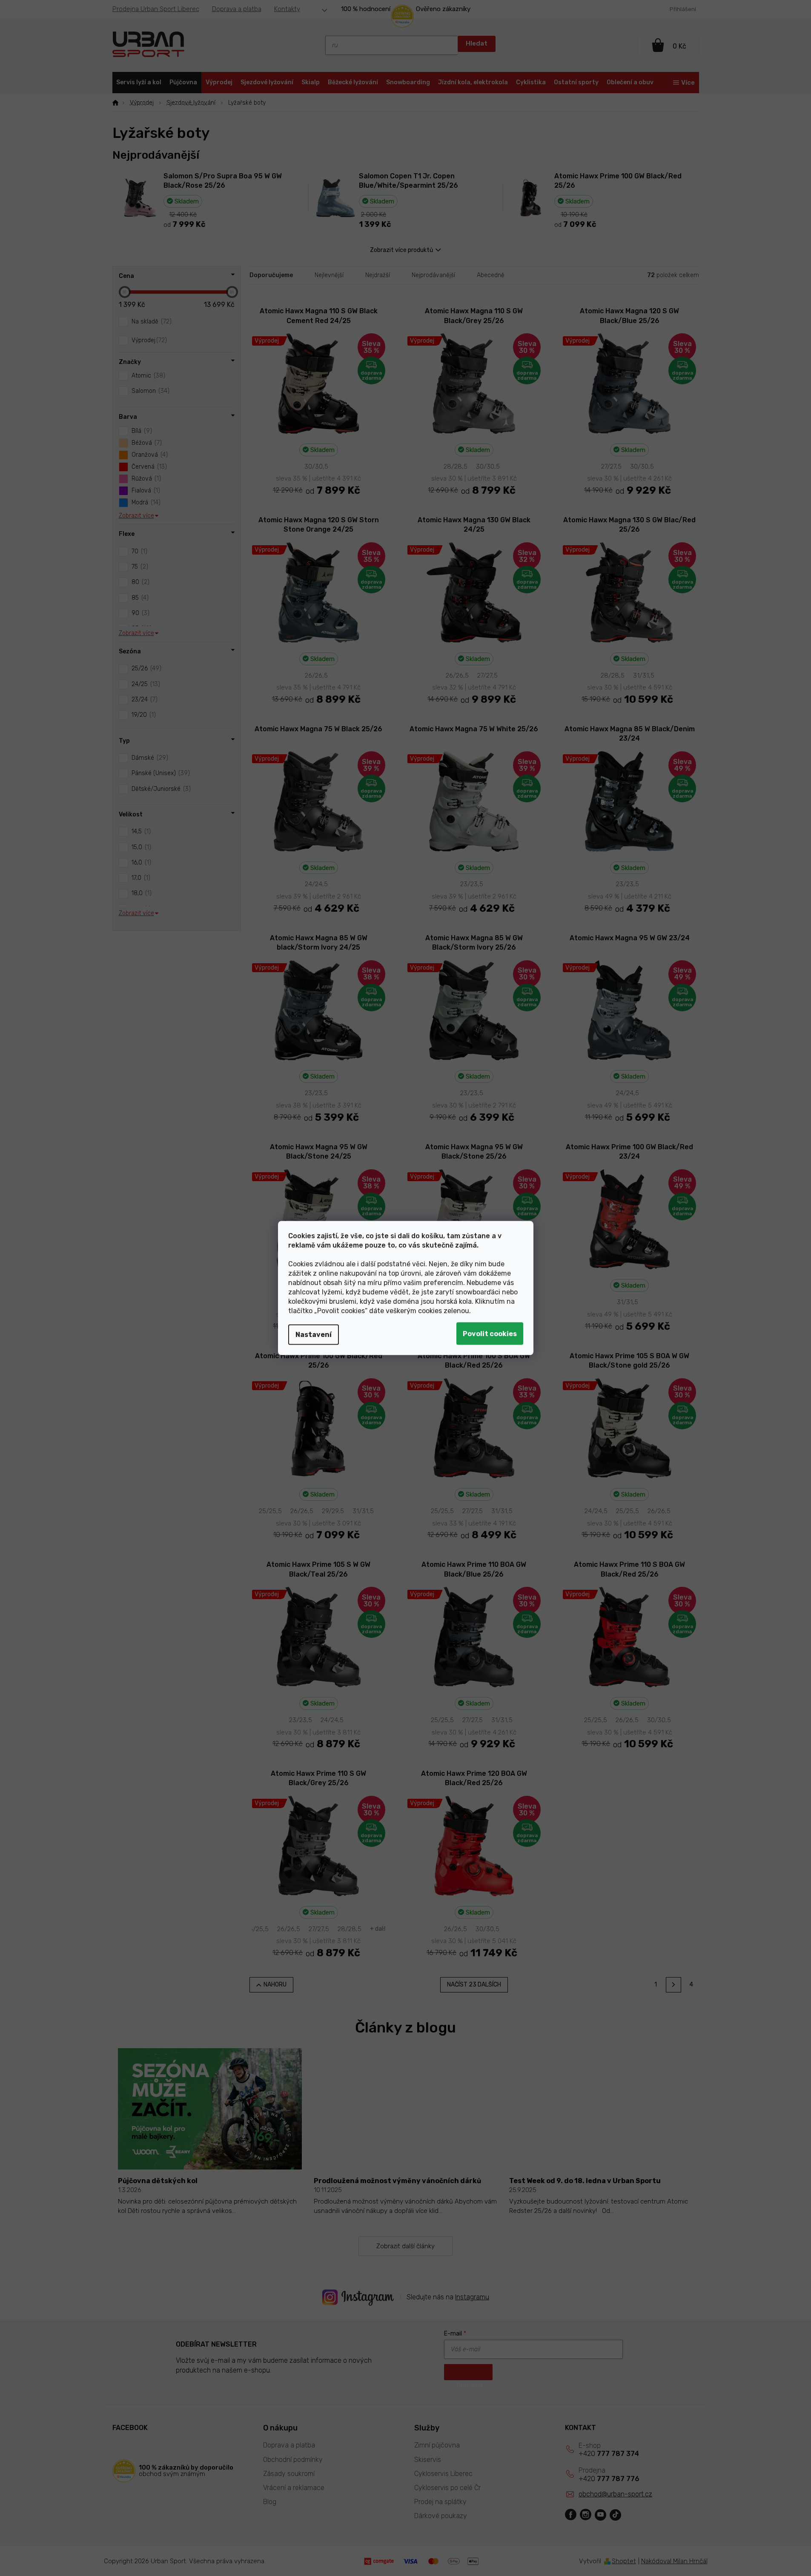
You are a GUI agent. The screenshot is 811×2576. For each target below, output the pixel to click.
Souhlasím (490, 1334)
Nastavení (314, 1335)
